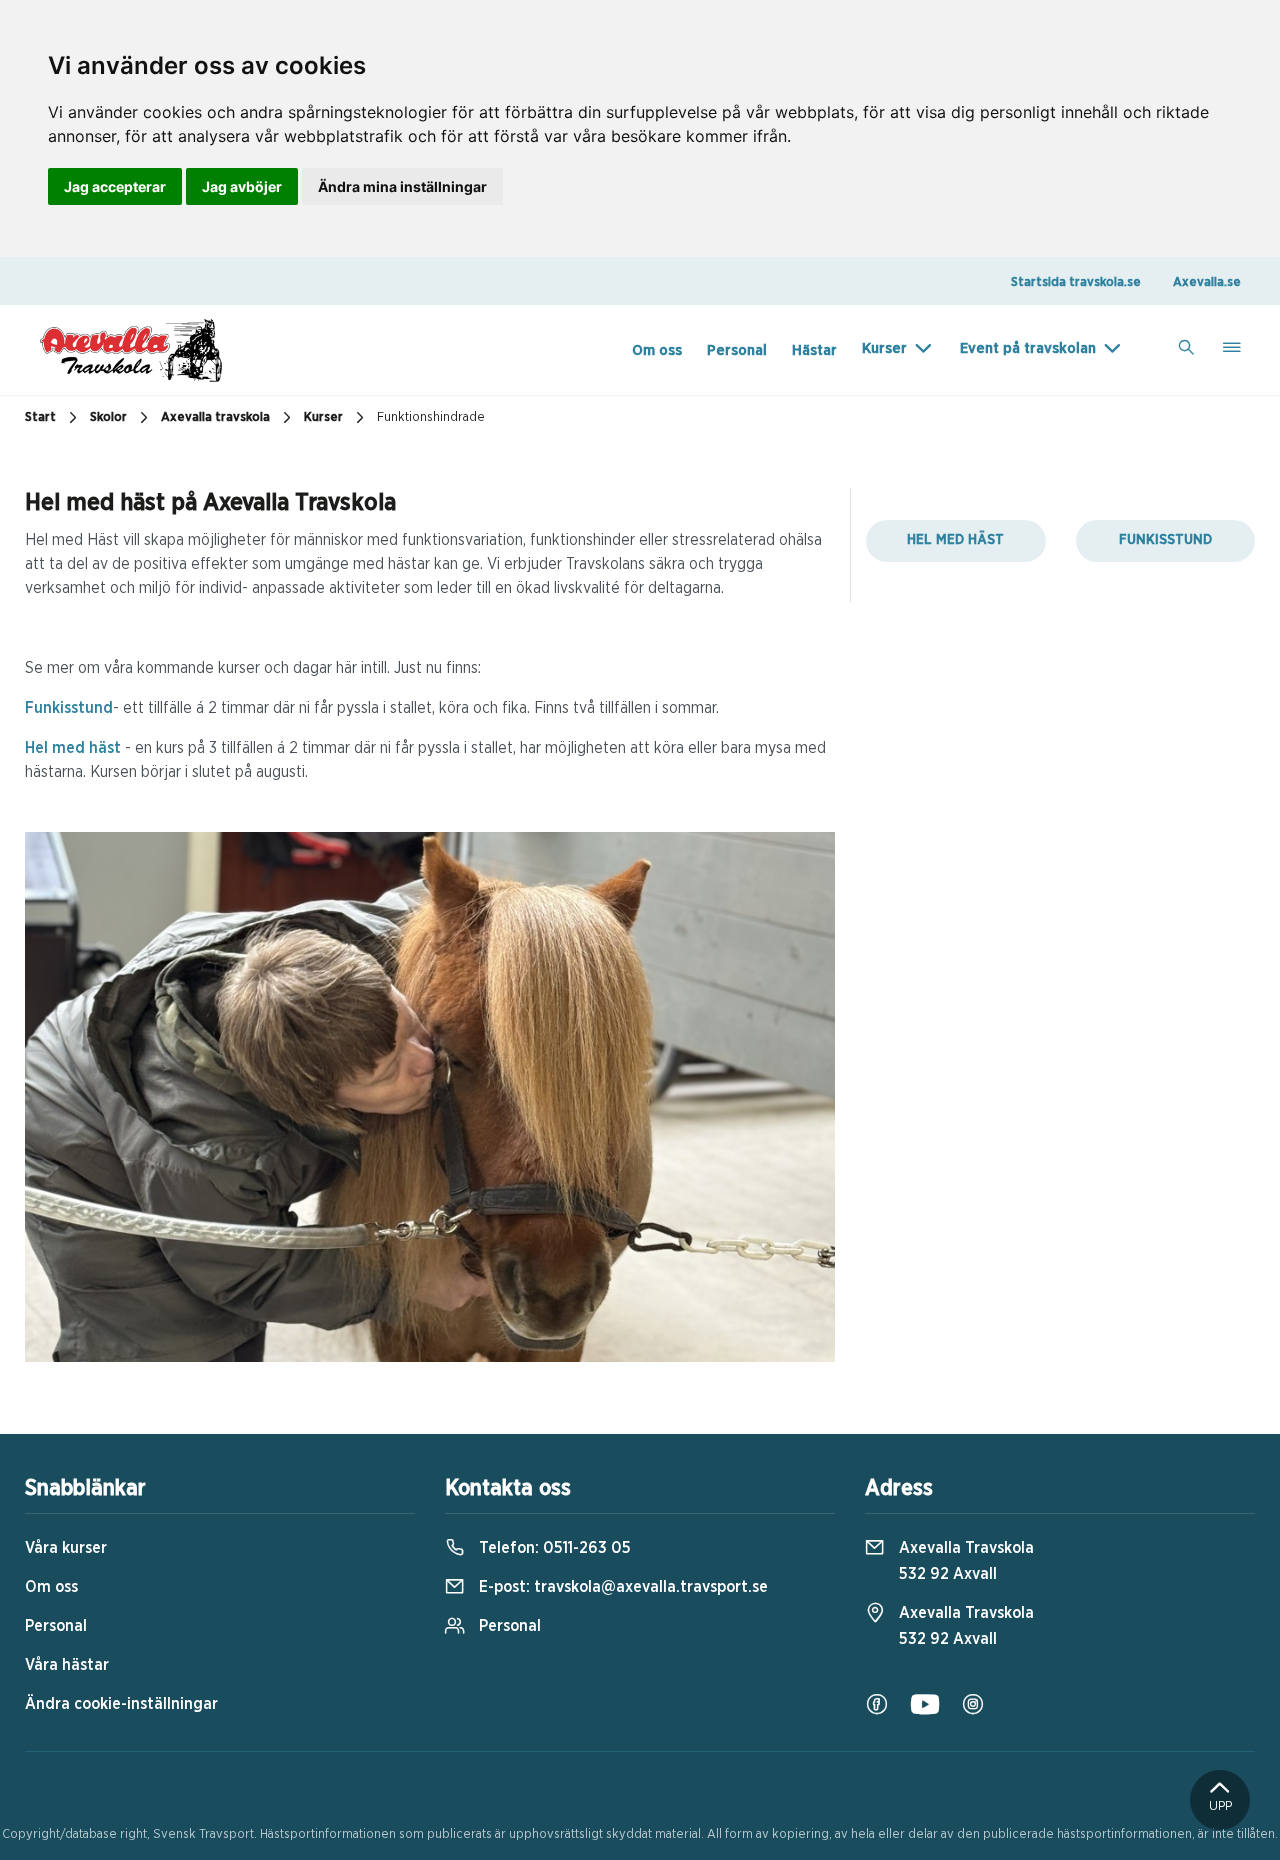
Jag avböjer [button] (242, 186)
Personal (737, 350)
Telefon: (553, 1548)
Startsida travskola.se (1076, 282)
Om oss (657, 350)
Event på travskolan (1028, 348)
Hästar (814, 350)
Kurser (884, 348)
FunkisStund (1165, 540)
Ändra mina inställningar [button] (402, 186)
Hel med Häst (955, 540)
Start (40, 417)
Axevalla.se (1207, 282)
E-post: (621, 1587)
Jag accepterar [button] (115, 186)
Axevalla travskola (215, 417)
